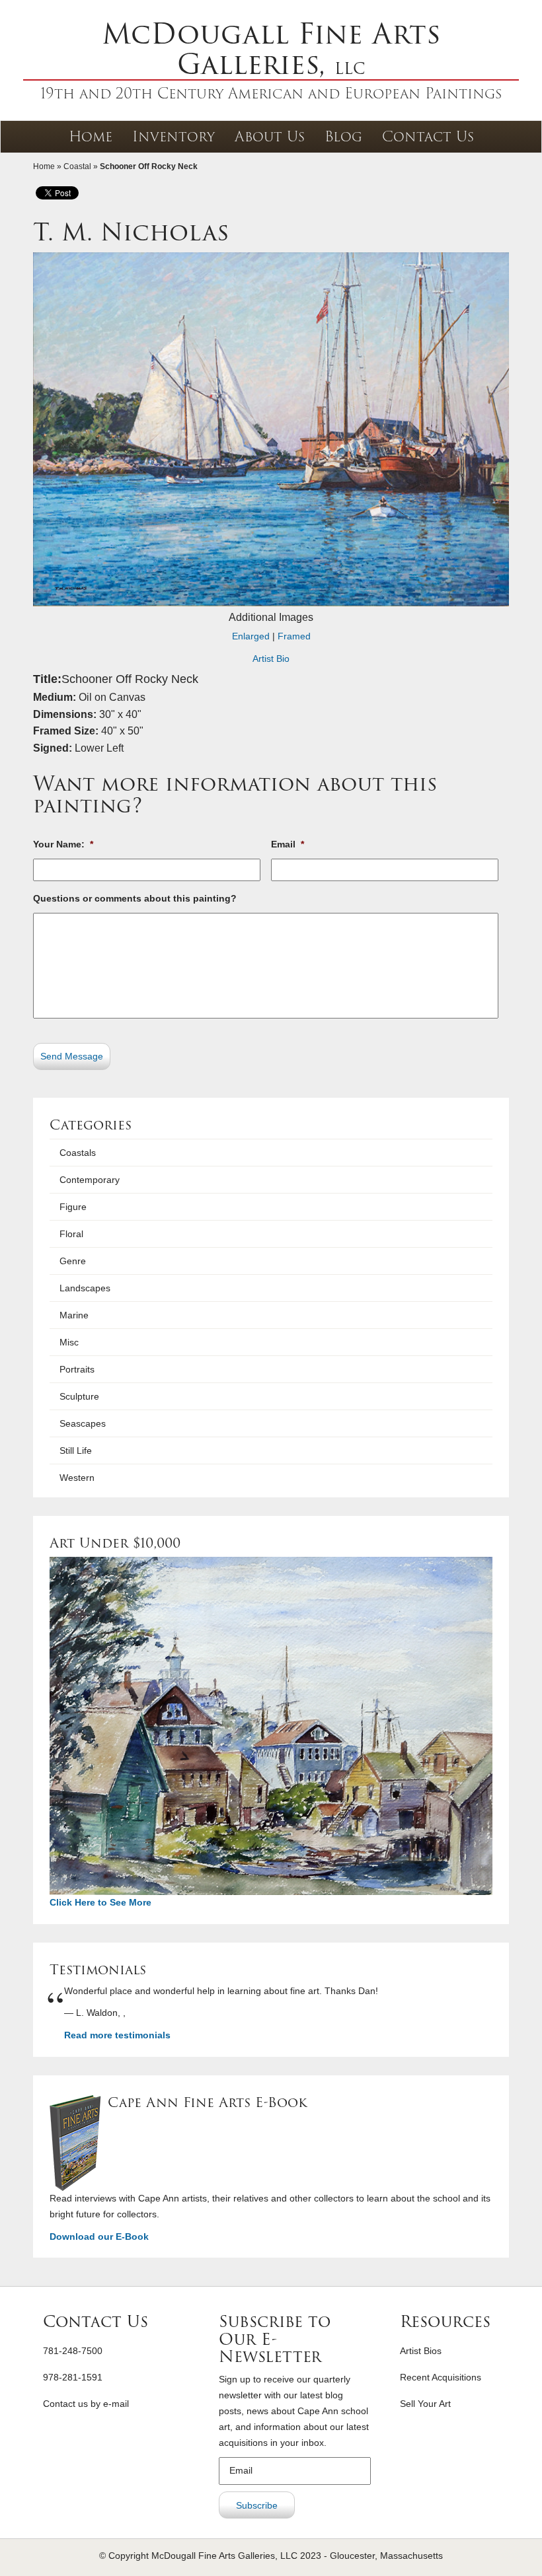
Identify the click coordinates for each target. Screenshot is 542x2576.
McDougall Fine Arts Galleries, (271, 49)
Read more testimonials (117, 2035)
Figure (73, 1207)
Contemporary (90, 1180)
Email (288, 844)
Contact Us (428, 136)
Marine (74, 1315)
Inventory (174, 136)
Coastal (77, 166)
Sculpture (79, 1396)
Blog (343, 136)
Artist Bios (421, 2351)
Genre (73, 1261)
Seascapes (83, 1423)
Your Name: (63, 844)
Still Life (76, 1450)
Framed (294, 636)
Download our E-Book (99, 2236)
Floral (71, 1234)
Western (77, 1478)
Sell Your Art (425, 2404)
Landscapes (85, 1288)
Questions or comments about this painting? (135, 898)
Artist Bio (271, 659)
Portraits (77, 1369)
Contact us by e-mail (86, 2404)
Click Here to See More (100, 1902)
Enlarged (251, 636)
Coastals (78, 1153)
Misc (69, 1342)
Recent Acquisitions (441, 2377)
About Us (270, 136)
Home (91, 136)
